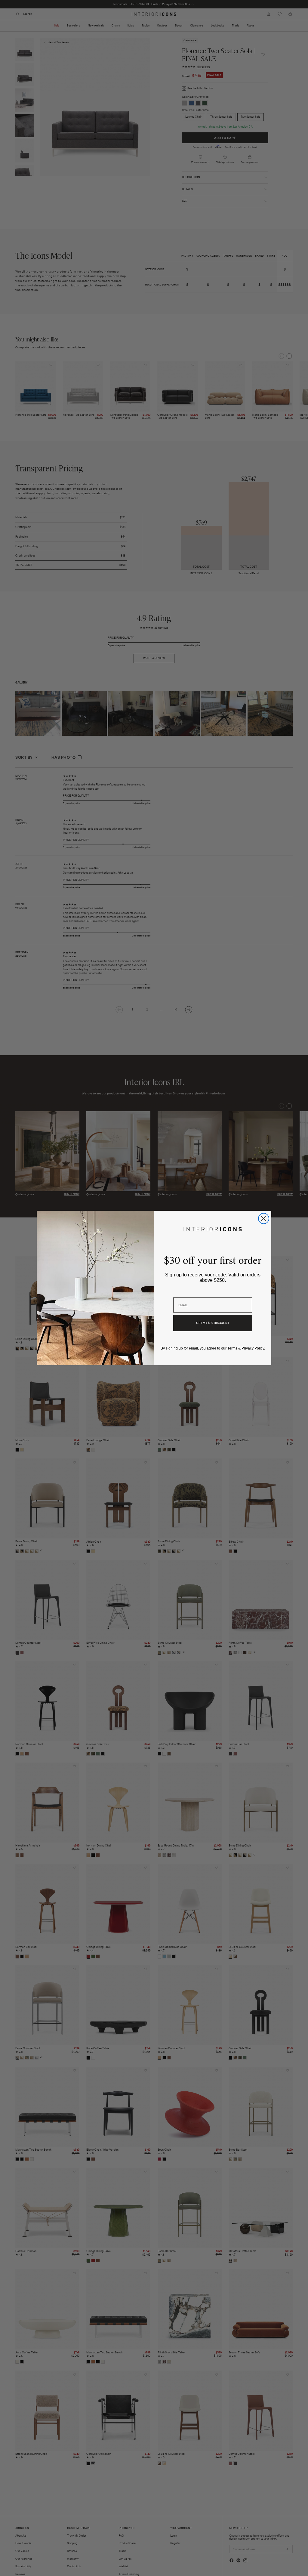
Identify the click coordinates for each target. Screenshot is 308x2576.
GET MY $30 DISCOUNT (213, 1323)
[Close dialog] (264, 1219)
